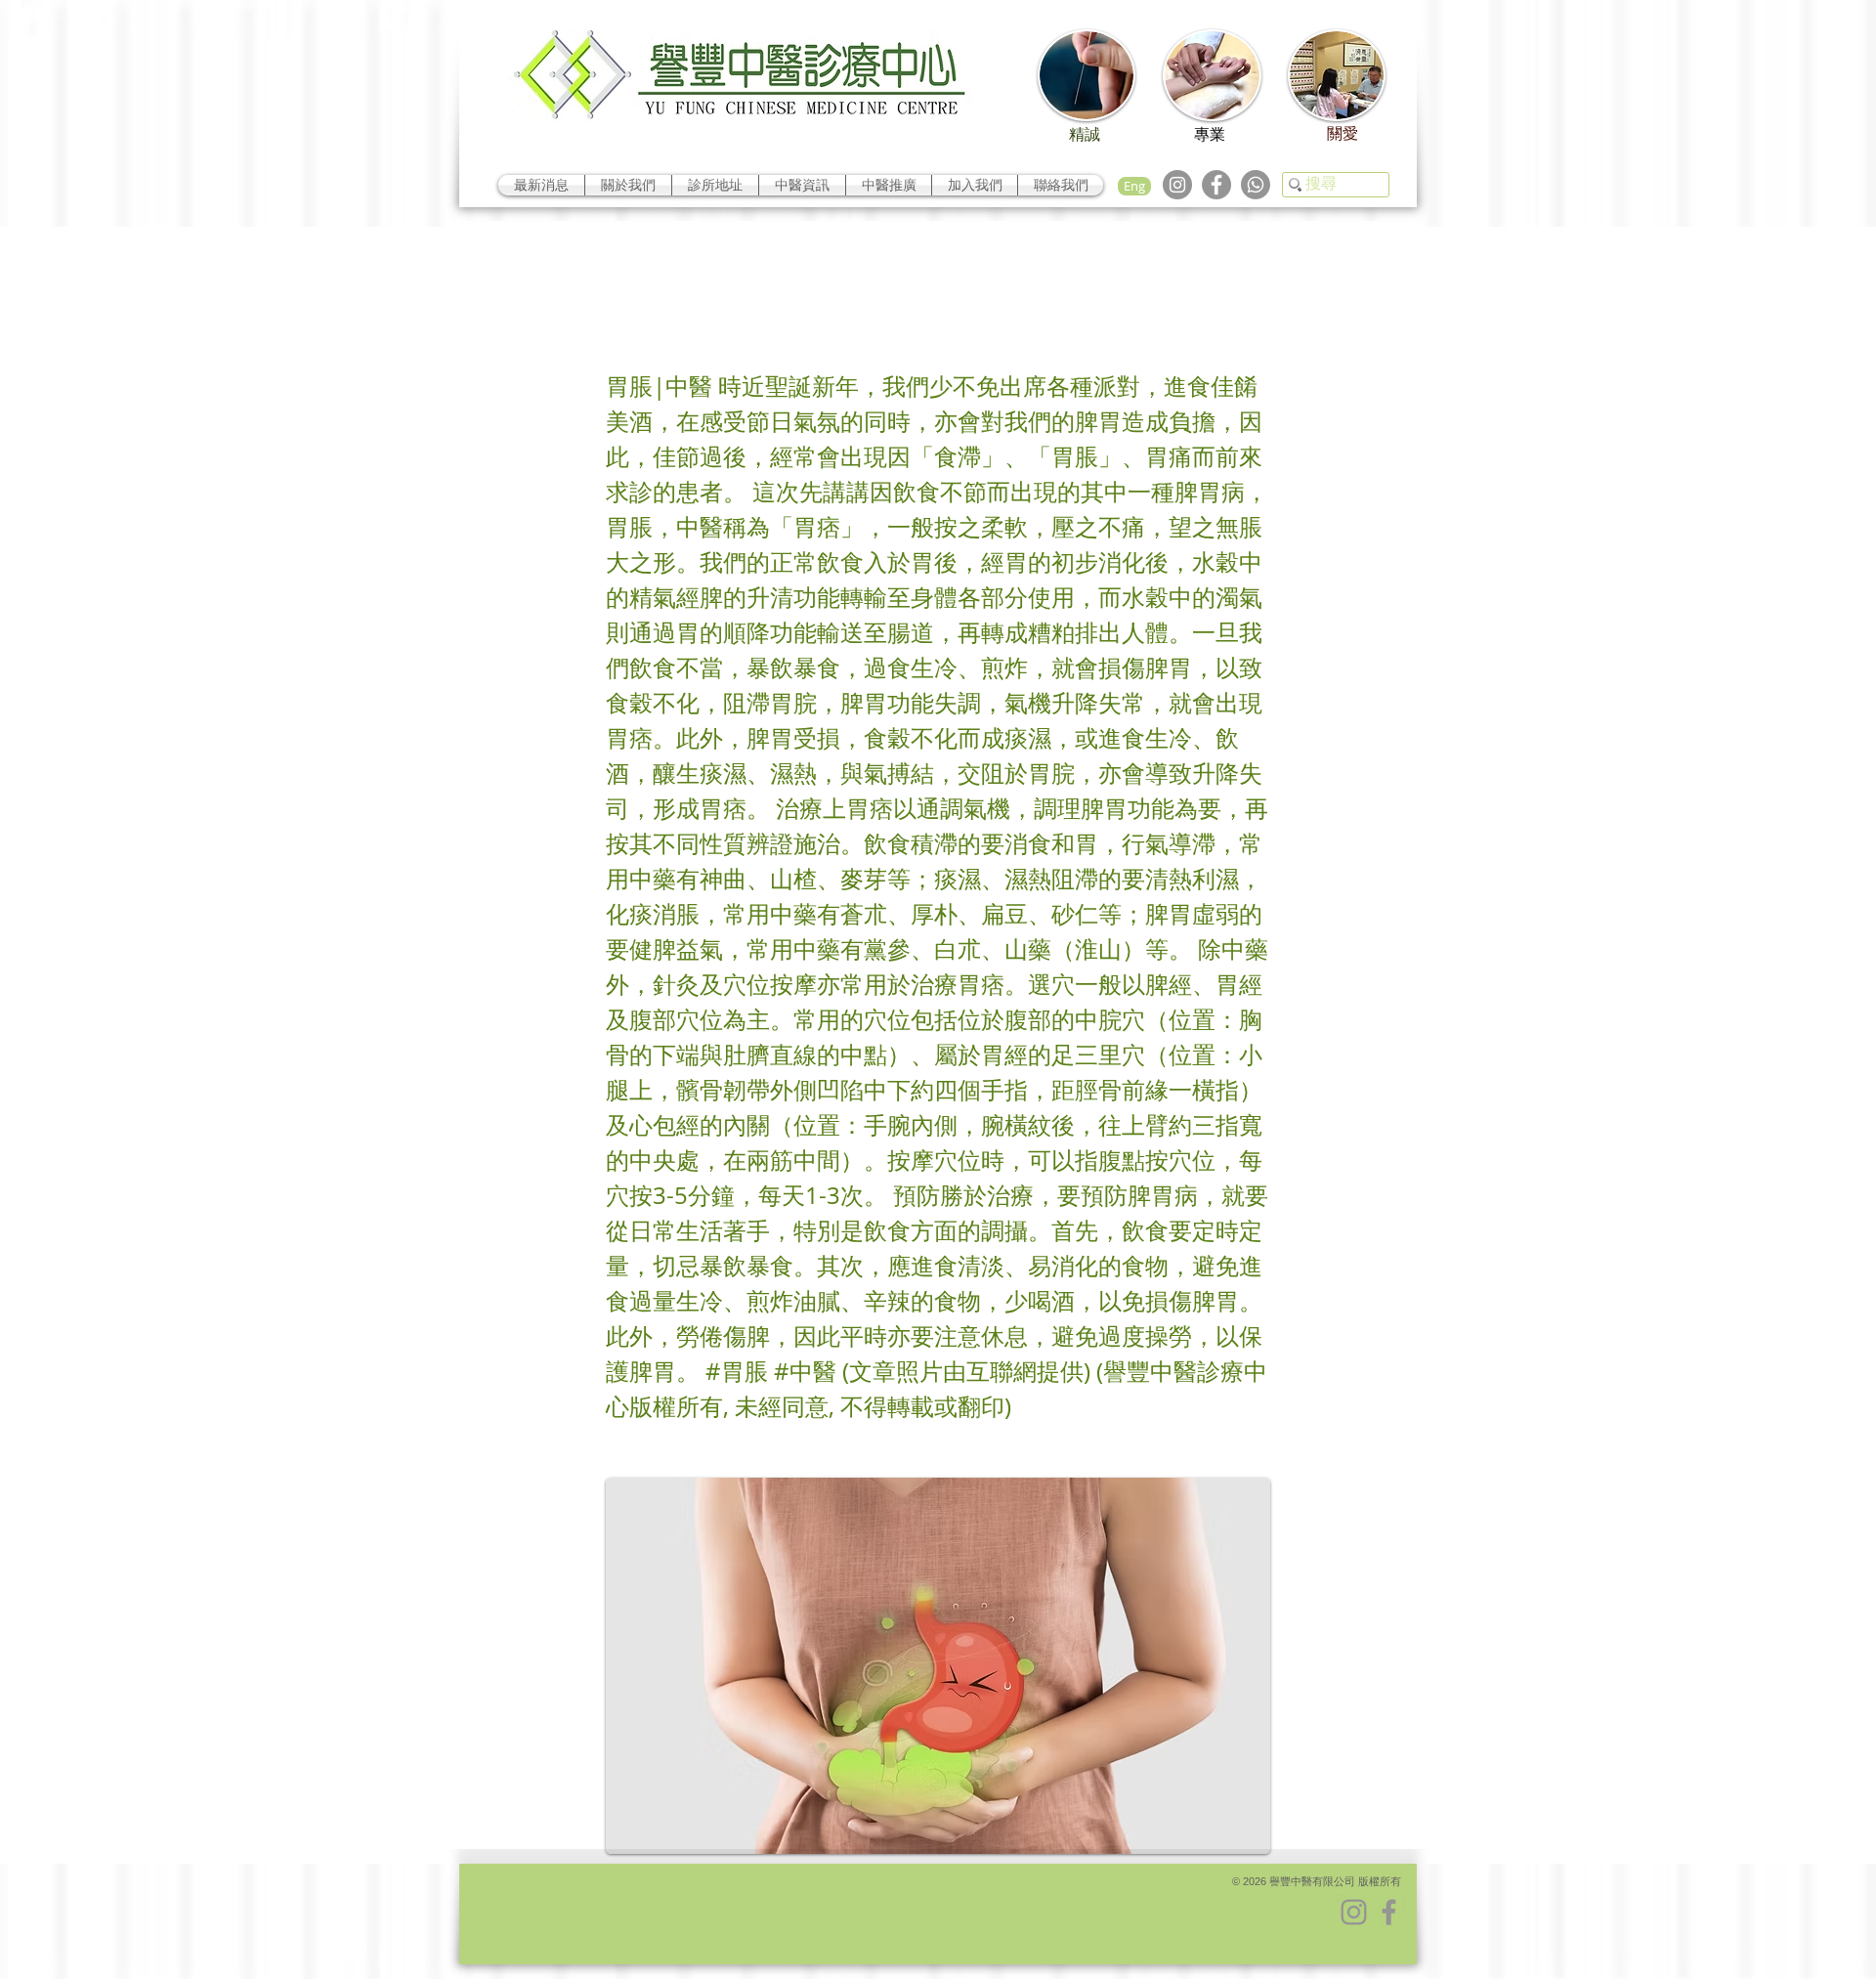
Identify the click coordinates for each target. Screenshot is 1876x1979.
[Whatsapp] (1256, 185)
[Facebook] (1216, 185)
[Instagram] (1177, 185)
